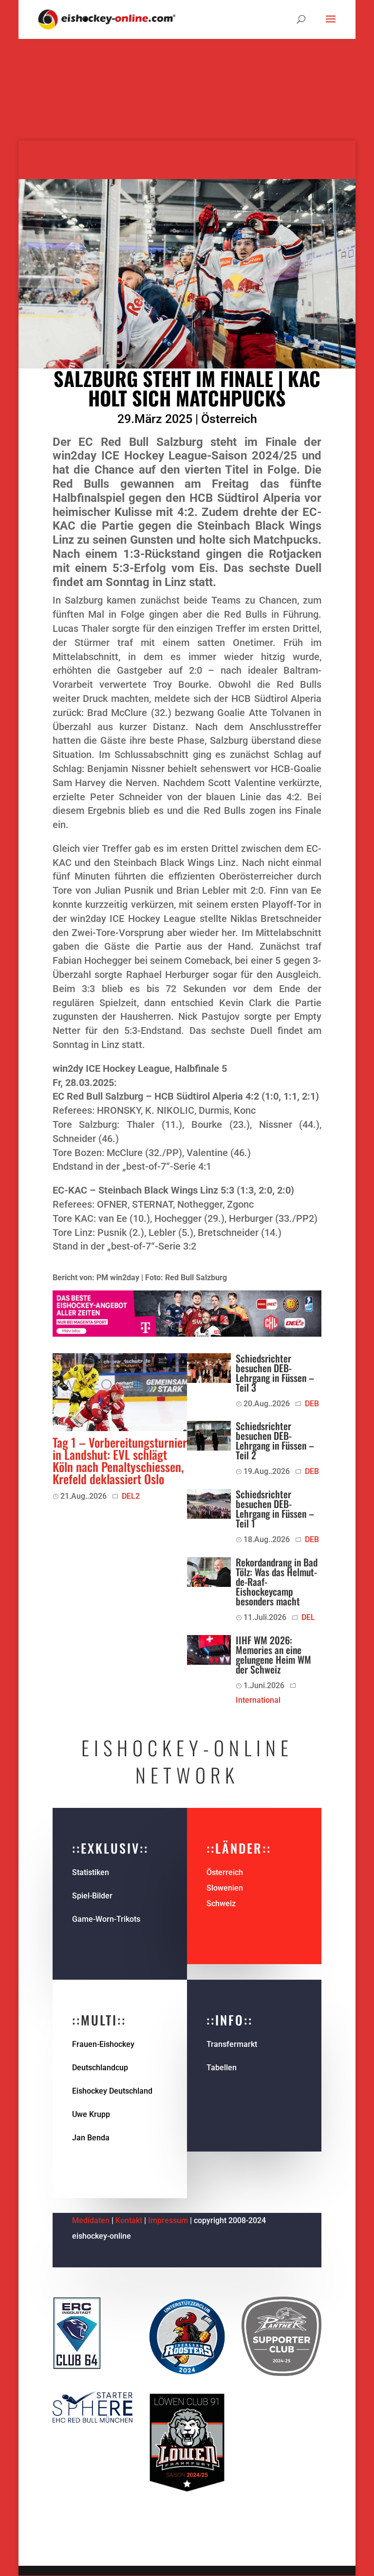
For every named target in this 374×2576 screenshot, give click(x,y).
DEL (308, 1617)
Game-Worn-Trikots (106, 1919)
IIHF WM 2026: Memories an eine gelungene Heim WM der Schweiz (273, 1655)
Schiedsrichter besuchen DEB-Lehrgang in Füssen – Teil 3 (275, 1373)
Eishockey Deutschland (112, 2091)
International (258, 1700)
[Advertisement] (187, 73)
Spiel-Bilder (92, 1896)
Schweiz (221, 1904)
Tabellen (222, 2068)
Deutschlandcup (100, 2068)
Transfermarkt (232, 2044)
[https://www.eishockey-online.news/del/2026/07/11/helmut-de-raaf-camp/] (209, 1572)
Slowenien (225, 1888)
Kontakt (129, 2220)
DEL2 (131, 1496)
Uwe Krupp (91, 2114)
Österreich (229, 419)
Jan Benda (91, 2138)
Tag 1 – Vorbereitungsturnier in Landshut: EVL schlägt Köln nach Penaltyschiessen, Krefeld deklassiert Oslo (120, 1460)
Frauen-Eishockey (103, 2044)
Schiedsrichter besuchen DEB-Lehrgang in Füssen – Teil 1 (275, 1509)
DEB (312, 1404)
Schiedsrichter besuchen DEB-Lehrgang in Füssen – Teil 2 (275, 1440)
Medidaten (91, 2220)
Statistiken (91, 1872)
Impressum (169, 2220)
